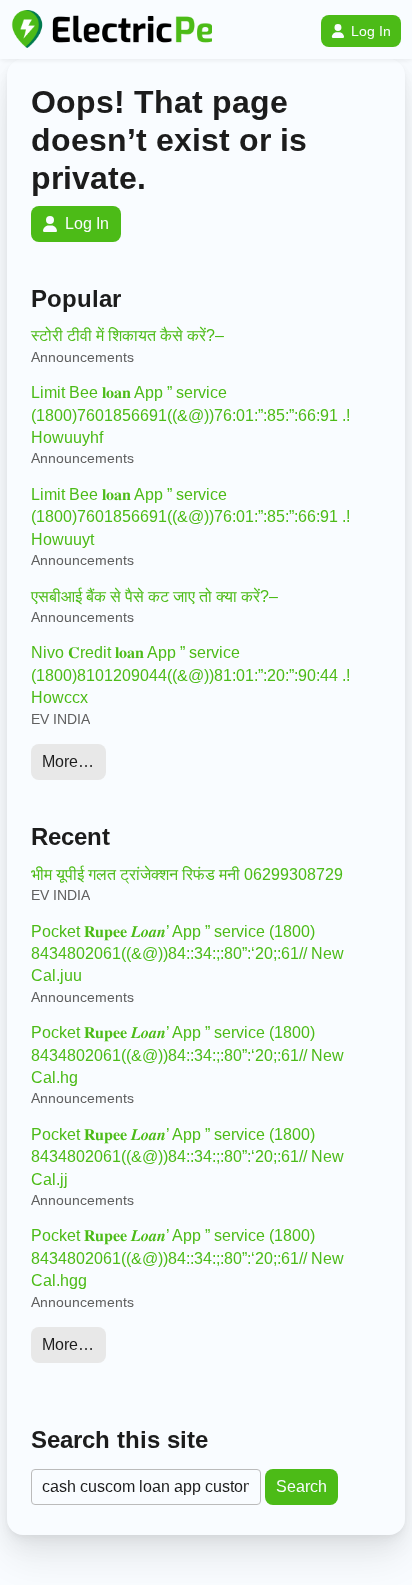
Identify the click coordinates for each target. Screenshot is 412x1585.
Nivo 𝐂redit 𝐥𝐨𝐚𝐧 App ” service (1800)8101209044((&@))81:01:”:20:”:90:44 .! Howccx (190, 675)
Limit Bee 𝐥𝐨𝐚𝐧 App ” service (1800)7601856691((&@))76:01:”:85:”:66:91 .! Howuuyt (190, 517)
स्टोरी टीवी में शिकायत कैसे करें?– (127, 335)
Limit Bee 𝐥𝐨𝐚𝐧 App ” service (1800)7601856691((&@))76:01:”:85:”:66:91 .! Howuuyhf (190, 415)
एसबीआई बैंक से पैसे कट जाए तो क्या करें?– (154, 596)
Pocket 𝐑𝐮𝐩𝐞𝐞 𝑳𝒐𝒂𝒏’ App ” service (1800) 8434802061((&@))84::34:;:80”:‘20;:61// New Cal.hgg (187, 1258)
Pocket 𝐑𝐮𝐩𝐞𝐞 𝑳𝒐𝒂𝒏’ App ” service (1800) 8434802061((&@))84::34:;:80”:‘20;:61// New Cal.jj (187, 1157)
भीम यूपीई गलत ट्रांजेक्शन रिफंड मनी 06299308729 (187, 874)
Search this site (119, 1439)
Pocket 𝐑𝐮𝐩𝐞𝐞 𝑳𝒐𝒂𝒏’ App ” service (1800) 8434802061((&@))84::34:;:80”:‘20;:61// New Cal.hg (187, 1055)
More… (68, 761)
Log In (371, 31)
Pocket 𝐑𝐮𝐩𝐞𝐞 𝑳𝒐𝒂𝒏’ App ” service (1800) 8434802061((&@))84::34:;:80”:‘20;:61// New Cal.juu (187, 954)
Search (301, 1486)
